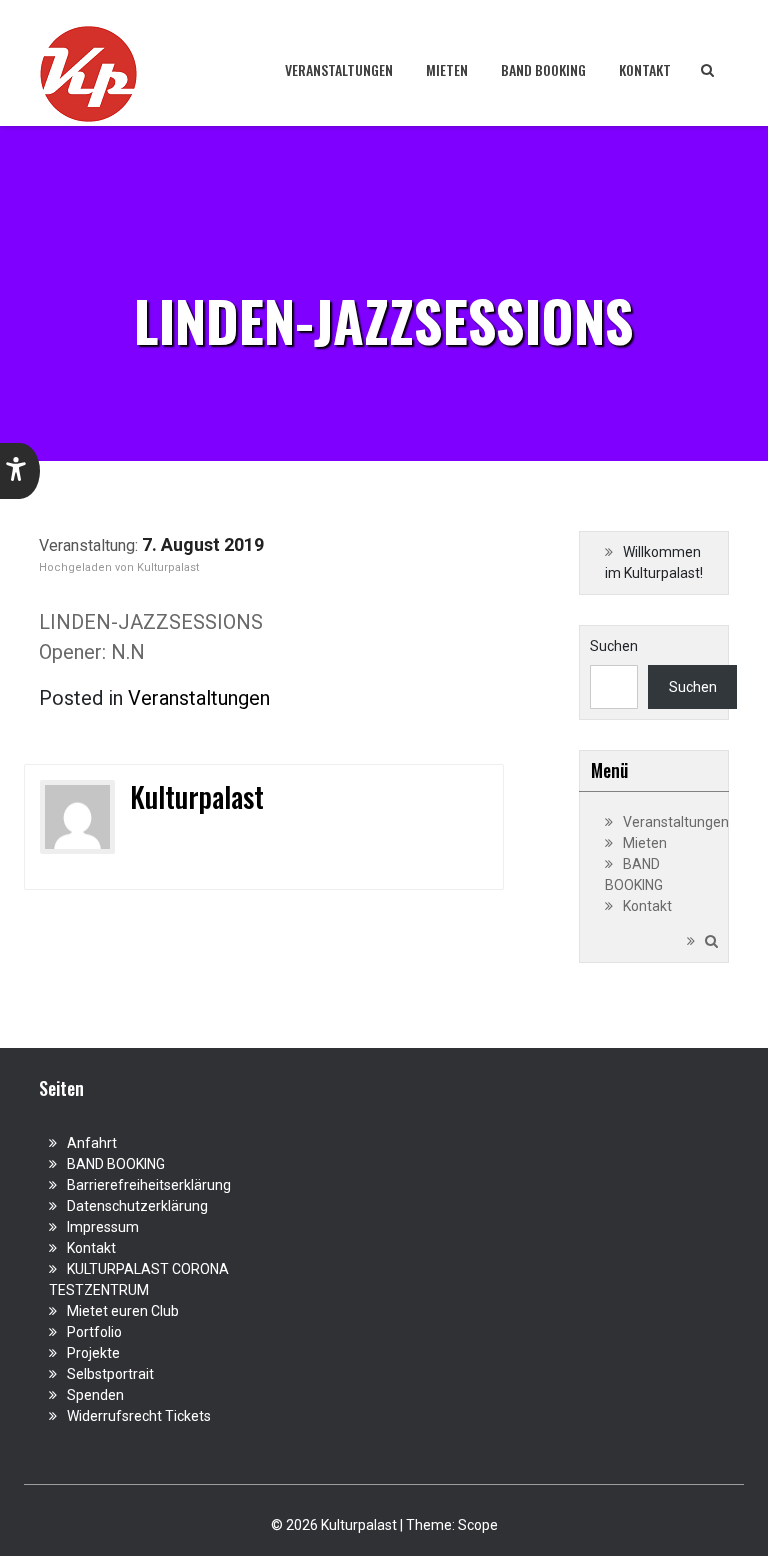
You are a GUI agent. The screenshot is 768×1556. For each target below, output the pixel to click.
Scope (478, 1525)
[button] (20, 471)
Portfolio (94, 1332)
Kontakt (645, 69)
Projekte (93, 1353)
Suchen (614, 646)
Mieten (447, 69)
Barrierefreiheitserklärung (149, 1185)
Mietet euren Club (123, 1311)
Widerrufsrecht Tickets (139, 1416)
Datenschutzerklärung (137, 1206)
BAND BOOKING (543, 69)
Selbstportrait (110, 1374)
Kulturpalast (168, 567)
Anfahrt (92, 1143)
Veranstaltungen (339, 69)
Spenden (95, 1395)
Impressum (103, 1227)
